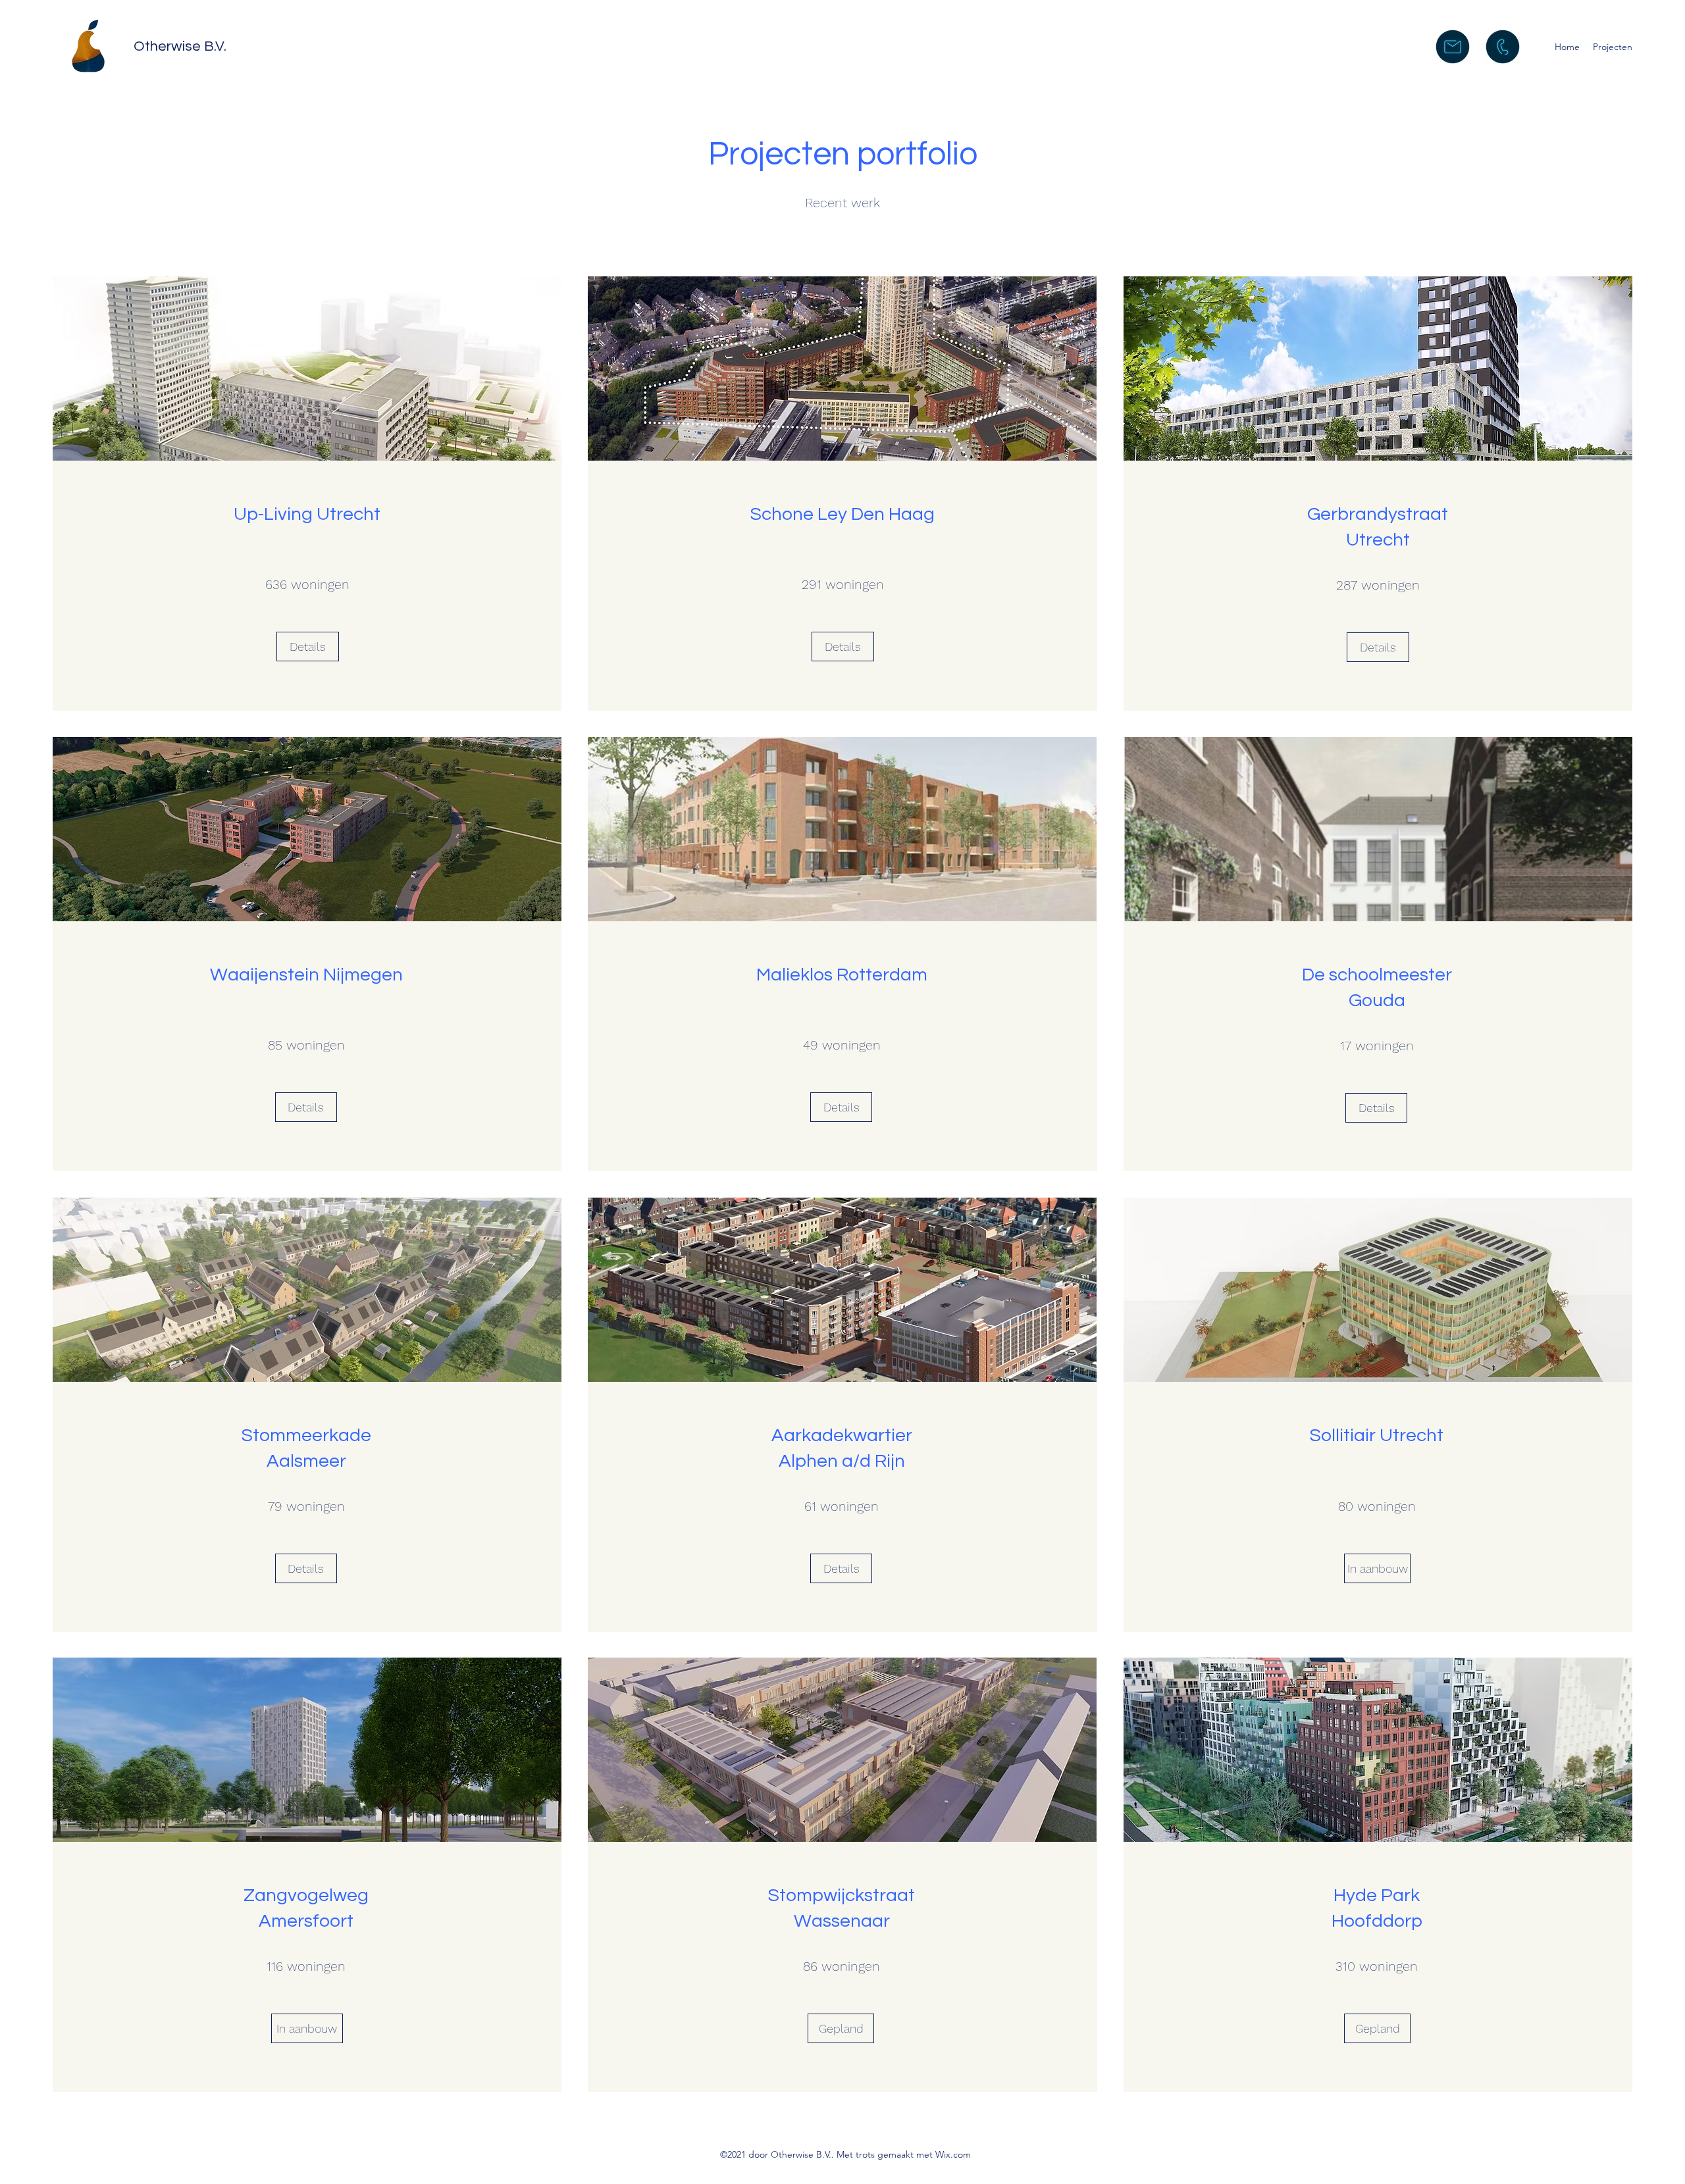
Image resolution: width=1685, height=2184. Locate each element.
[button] (841, 2028)
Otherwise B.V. (180, 46)
